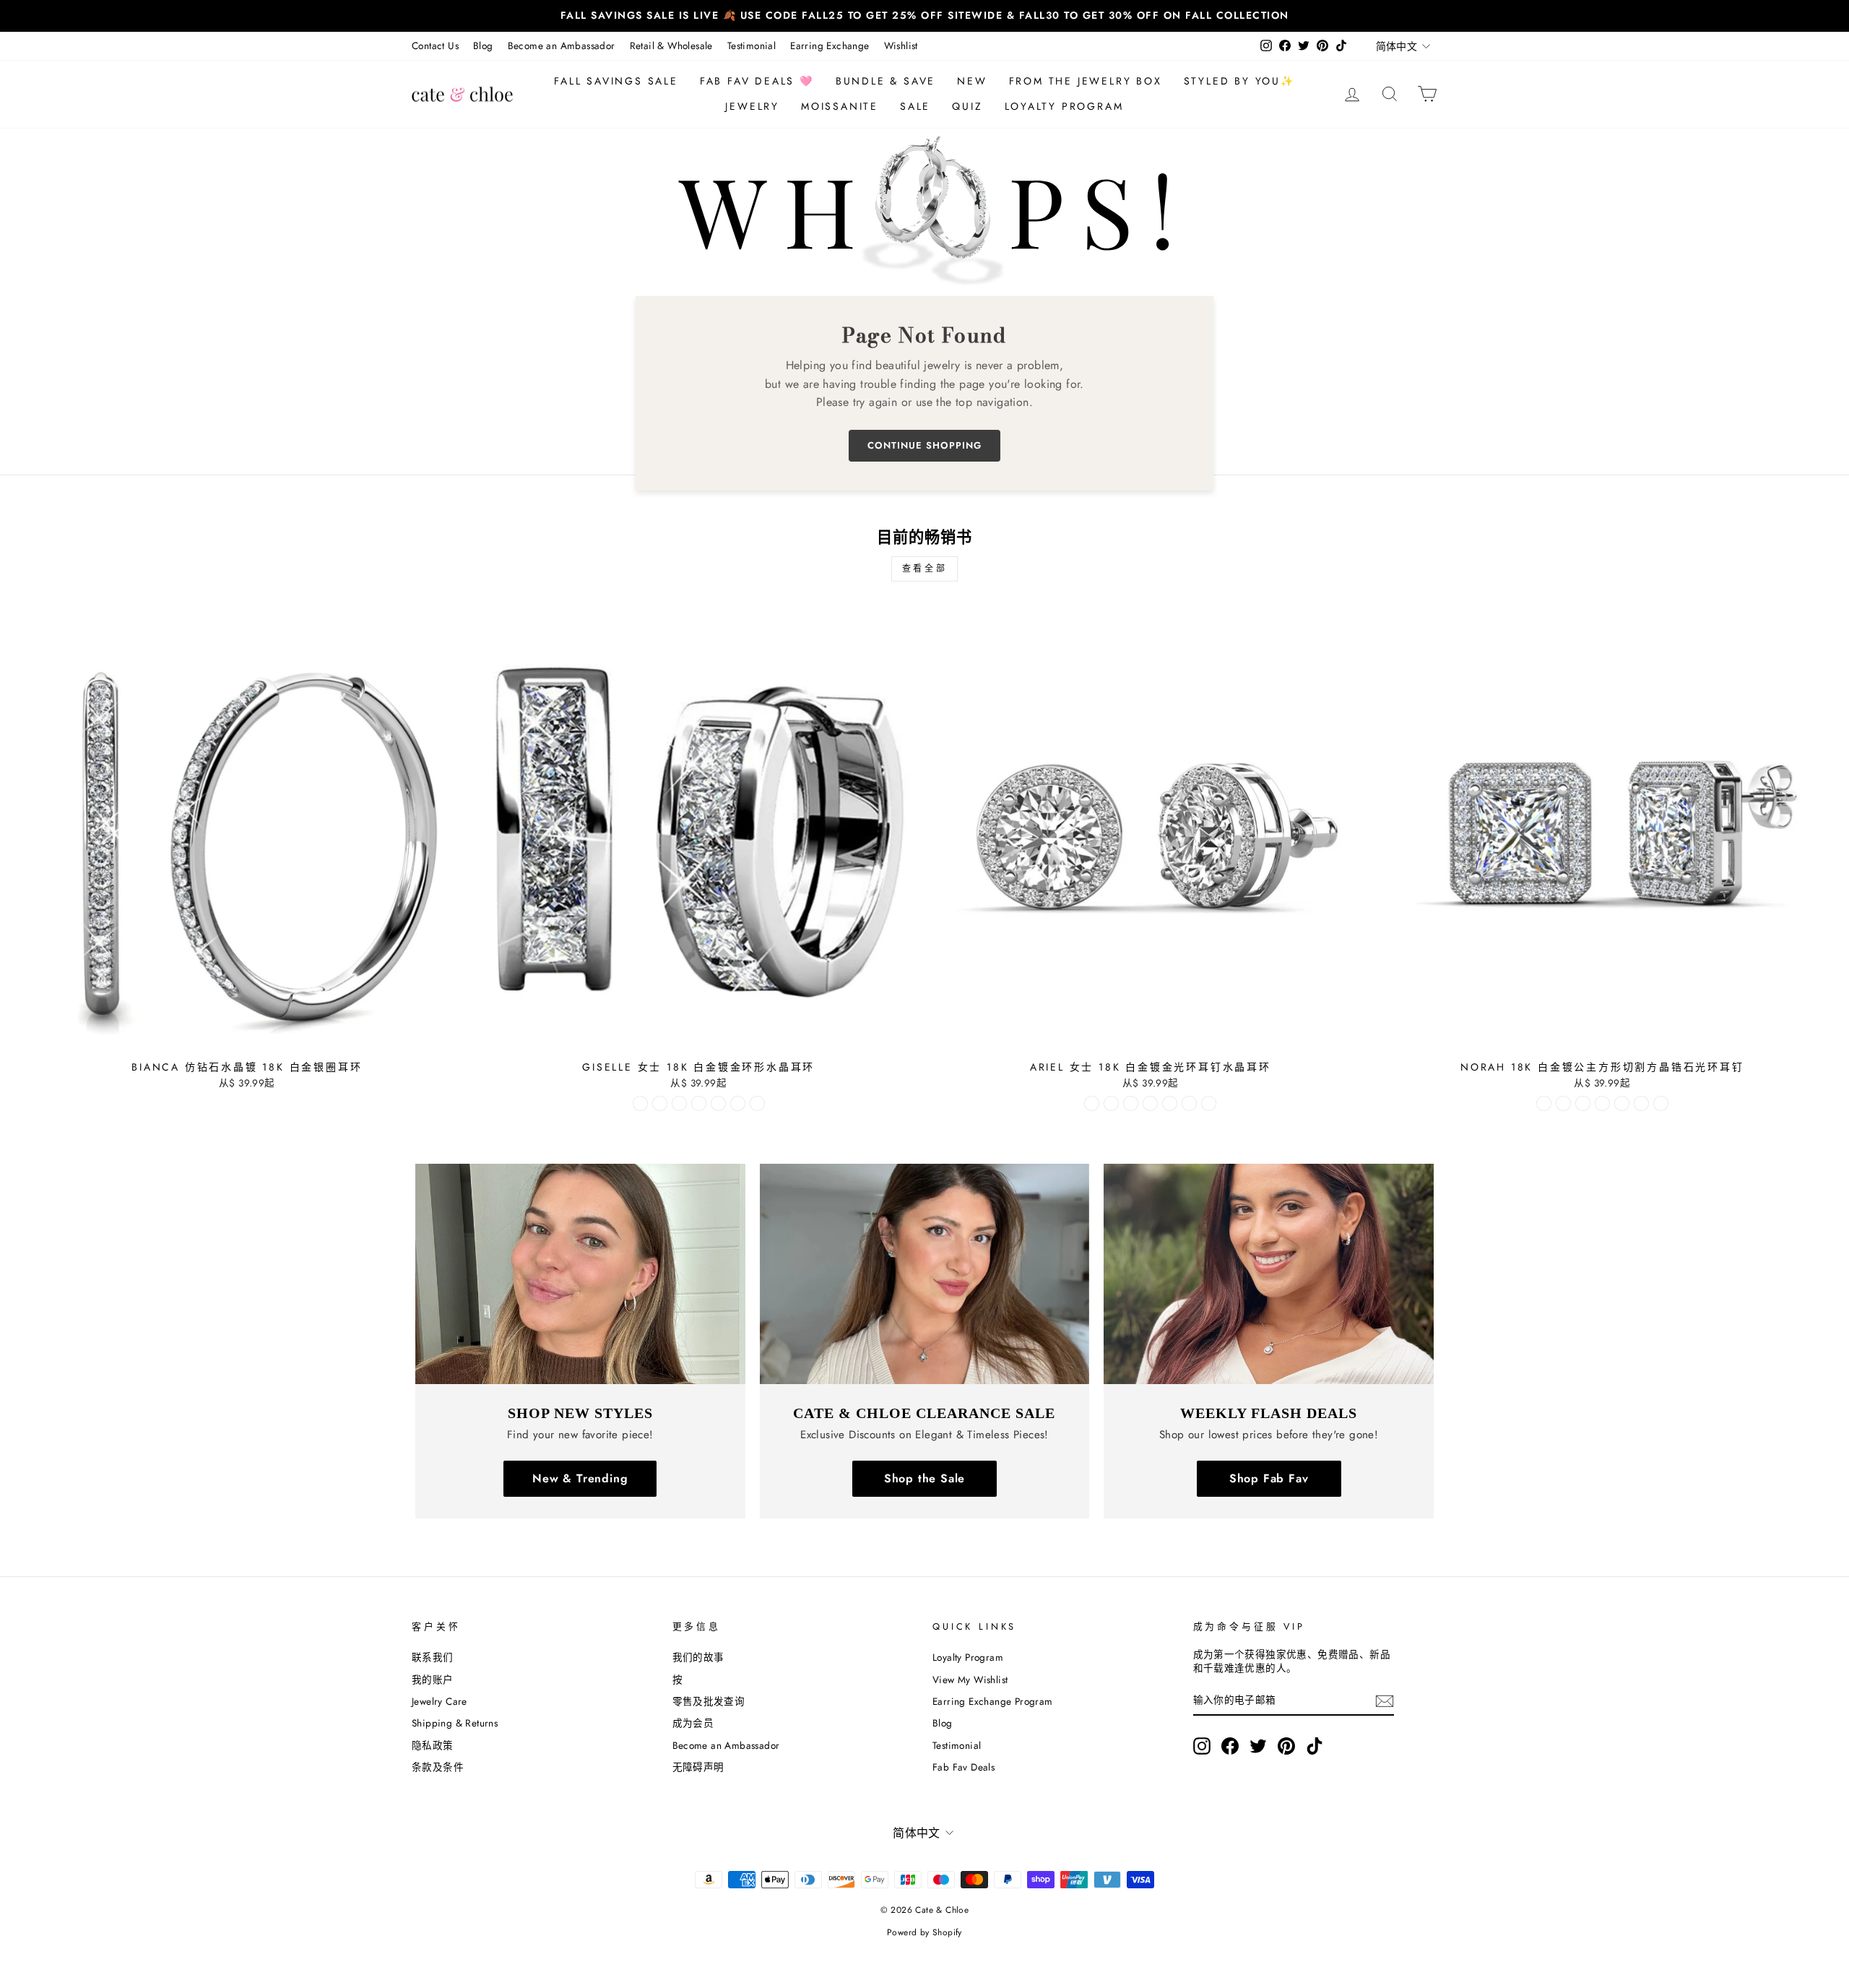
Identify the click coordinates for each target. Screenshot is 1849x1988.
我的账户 (433, 1680)
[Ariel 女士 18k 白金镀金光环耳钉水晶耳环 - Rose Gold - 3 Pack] (1189, 1103)
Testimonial (752, 46)
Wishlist (901, 46)
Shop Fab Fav (1269, 1478)
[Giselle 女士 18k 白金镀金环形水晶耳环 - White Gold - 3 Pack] (699, 1103)
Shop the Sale (924, 1478)
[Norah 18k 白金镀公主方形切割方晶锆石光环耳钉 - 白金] (1544, 1103)
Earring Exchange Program (993, 1701)
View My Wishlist (970, 1680)
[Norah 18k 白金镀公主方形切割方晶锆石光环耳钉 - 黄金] (1563, 1103)
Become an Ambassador (562, 46)
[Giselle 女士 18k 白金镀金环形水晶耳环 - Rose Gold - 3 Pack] (738, 1103)
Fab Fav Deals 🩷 (757, 81)
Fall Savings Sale (616, 81)
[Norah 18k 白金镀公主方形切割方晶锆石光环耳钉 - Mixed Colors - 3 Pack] (1661, 1103)
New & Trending (580, 1478)
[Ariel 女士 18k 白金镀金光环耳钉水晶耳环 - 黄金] (1111, 1103)
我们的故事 (698, 1657)
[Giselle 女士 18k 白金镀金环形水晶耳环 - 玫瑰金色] (679, 1103)
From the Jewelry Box (1086, 81)
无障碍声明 (698, 1767)
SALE (915, 106)
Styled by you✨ (1239, 81)
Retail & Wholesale (671, 46)
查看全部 (924, 569)
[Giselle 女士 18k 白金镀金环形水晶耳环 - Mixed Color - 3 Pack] (757, 1103)
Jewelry (752, 106)
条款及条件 (438, 1767)
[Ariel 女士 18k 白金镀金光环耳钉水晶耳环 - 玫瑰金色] (1131, 1103)
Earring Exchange (830, 46)
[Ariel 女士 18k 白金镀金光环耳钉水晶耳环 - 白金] (1092, 1103)
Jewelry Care (439, 1701)
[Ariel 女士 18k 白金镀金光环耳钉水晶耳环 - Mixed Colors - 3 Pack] (1209, 1103)
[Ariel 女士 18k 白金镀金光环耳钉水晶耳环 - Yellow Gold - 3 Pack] (1170, 1103)
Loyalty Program (1064, 106)
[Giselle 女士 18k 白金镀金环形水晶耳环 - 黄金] (660, 1103)
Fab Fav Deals (964, 1767)
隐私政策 (433, 1745)
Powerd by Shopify (924, 1932)
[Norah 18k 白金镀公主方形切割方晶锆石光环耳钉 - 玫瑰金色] (1583, 1103)
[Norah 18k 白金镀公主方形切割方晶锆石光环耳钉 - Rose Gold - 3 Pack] (1641, 1103)
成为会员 (693, 1723)
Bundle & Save (885, 81)
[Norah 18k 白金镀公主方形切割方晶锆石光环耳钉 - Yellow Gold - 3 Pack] (1622, 1103)
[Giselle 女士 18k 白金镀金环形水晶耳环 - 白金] (640, 1103)
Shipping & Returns (455, 1723)
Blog (483, 46)
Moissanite (840, 106)
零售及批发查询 (709, 1701)
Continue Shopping (924, 445)
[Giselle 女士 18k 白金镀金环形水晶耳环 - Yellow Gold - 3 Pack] (718, 1103)
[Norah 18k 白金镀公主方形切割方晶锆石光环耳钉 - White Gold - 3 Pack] (1602, 1103)
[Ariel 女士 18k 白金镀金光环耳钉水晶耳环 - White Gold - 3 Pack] (1150, 1103)
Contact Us (435, 46)
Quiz (967, 106)
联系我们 (433, 1657)
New (972, 81)
